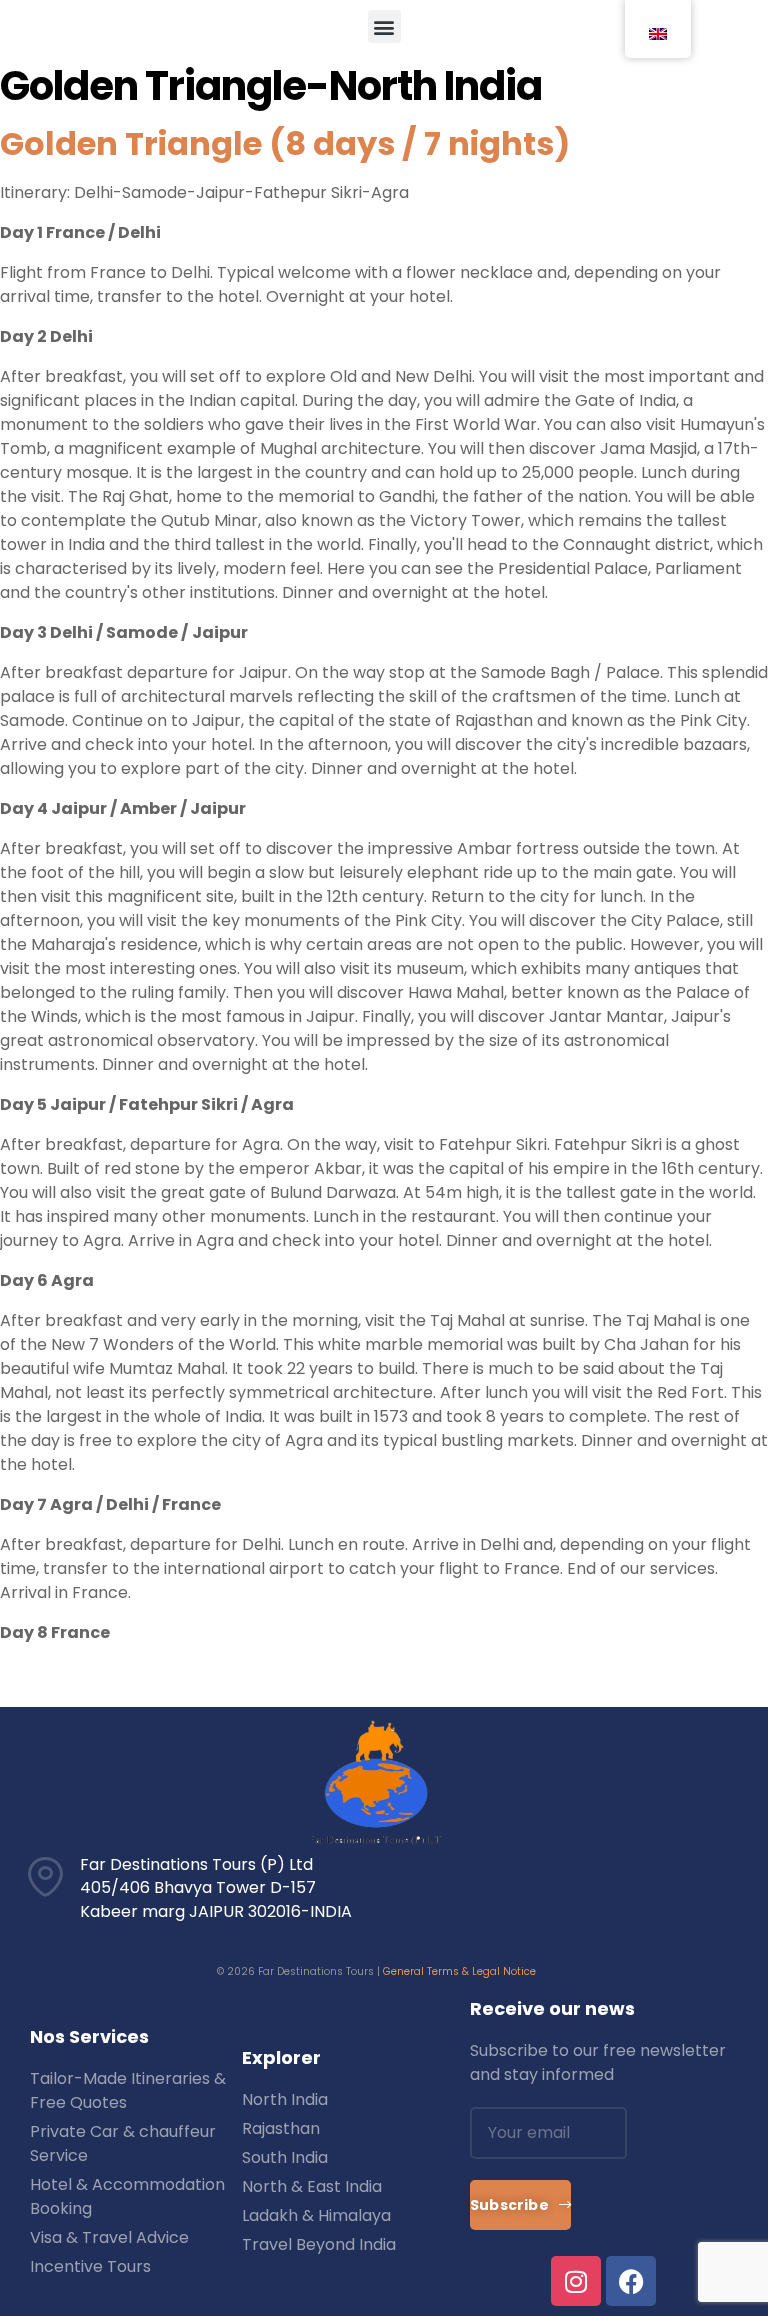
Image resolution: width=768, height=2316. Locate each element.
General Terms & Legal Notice (459, 1971)
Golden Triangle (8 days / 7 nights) (285, 143)
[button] (384, 26)
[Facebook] (631, 2281)
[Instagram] (576, 2281)
